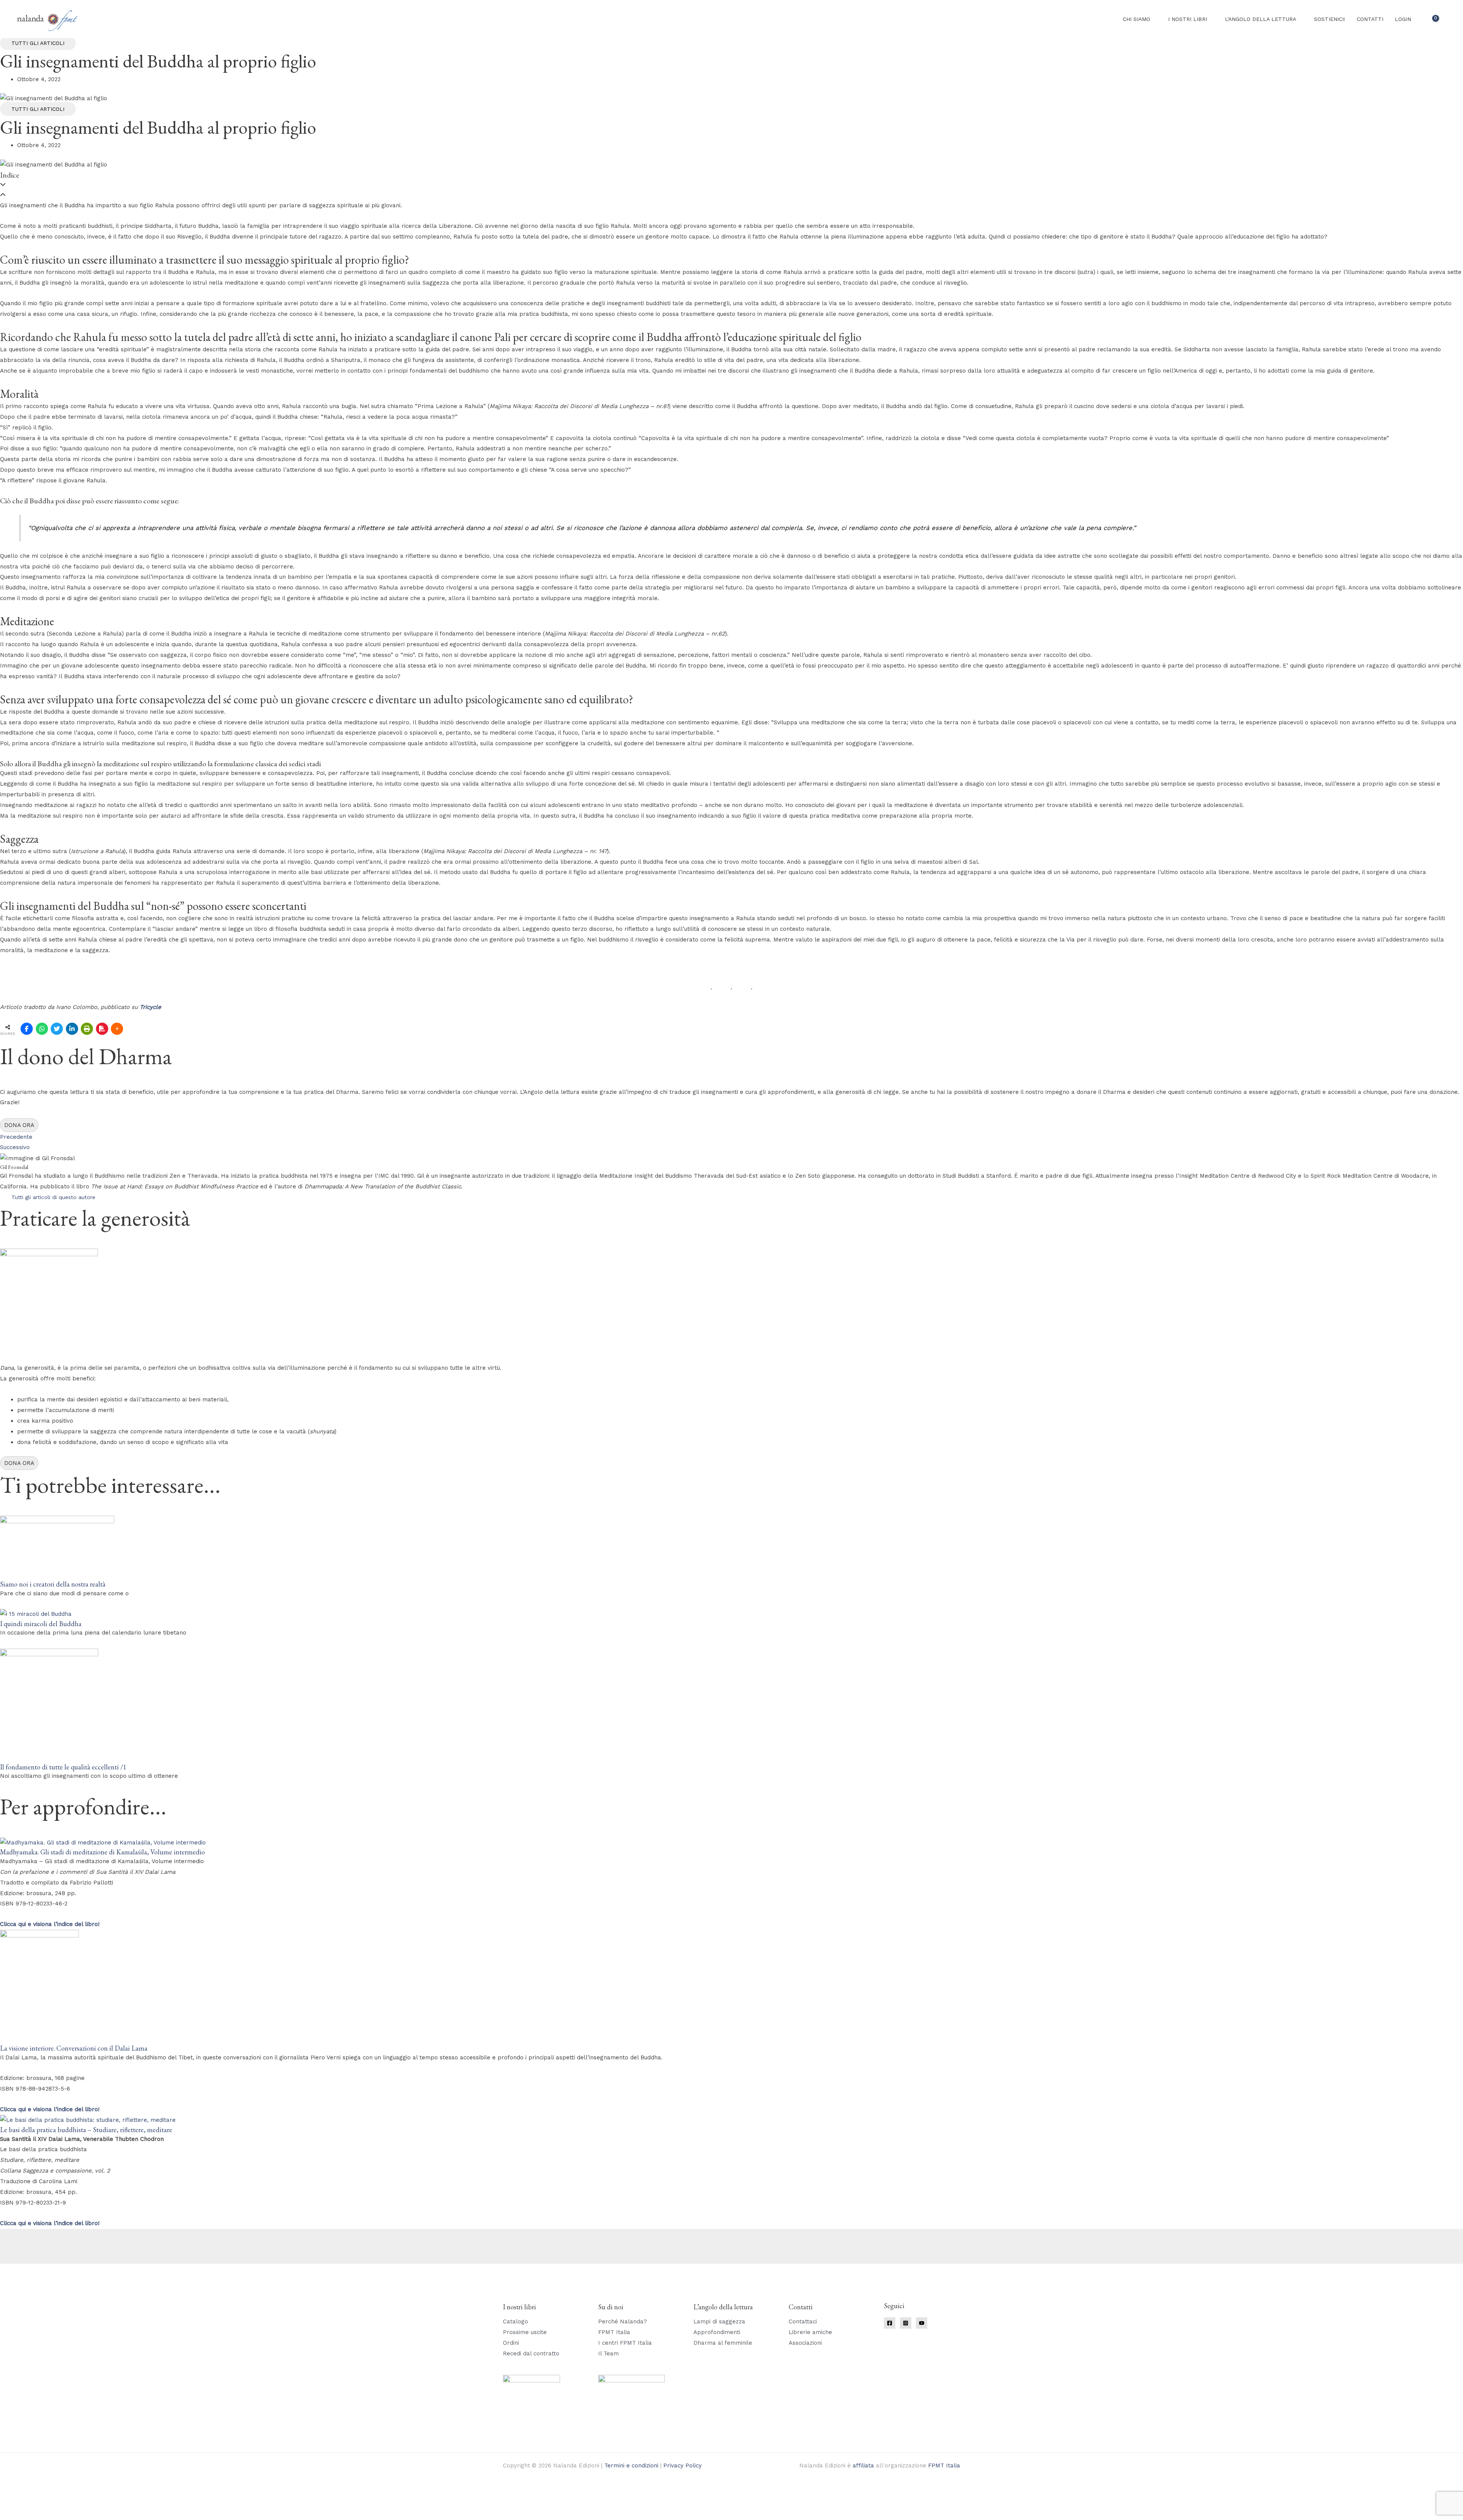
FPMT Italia (614, 2332)
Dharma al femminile (723, 2343)
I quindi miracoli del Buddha (41, 1624)
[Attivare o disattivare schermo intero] (36, 2506)
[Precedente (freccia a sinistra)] (11, 2516)
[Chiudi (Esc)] (86, 2506)
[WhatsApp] (42, 1029)
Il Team (608, 2353)
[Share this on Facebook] (27, 1029)
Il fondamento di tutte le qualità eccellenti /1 (63, 1767)
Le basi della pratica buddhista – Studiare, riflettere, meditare (86, 2130)
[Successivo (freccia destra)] (36, 2516)
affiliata (863, 2466)
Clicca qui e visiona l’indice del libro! (50, 2109)
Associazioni (805, 2343)
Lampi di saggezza (719, 2321)
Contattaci (803, 2321)
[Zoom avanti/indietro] (11, 2506)
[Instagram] (906, 2323)
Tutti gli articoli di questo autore (53, 1197)
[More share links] (117, 1029)
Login (1403, 19)
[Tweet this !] (57, 1029)
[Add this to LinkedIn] (72, 1029)
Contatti (1370, 19)
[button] (1447, 19)
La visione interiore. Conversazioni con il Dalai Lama (74, 2048)
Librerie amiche (810, 2332)
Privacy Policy (683, 2466)
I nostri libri (1188, 19)
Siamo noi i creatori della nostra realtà (53, 1584)
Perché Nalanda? (623, 2321)
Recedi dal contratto (531, 2353)
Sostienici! (1330, 19)
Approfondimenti (717, 2332)
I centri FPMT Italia (625, 2343)
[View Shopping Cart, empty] (1431, 19)
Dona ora (19, 1125)
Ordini (511, 2343)
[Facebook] (890, 2323)
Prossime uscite (525, 2332)
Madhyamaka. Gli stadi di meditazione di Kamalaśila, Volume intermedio (102, 1852)
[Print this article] (87, 1029)
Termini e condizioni (631, 2466)
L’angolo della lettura (1261, 19)
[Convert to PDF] (102, 1029)
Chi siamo (1136, 19)
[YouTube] (922, 2323)
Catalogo (515, 2321)
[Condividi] (61, 2506)
